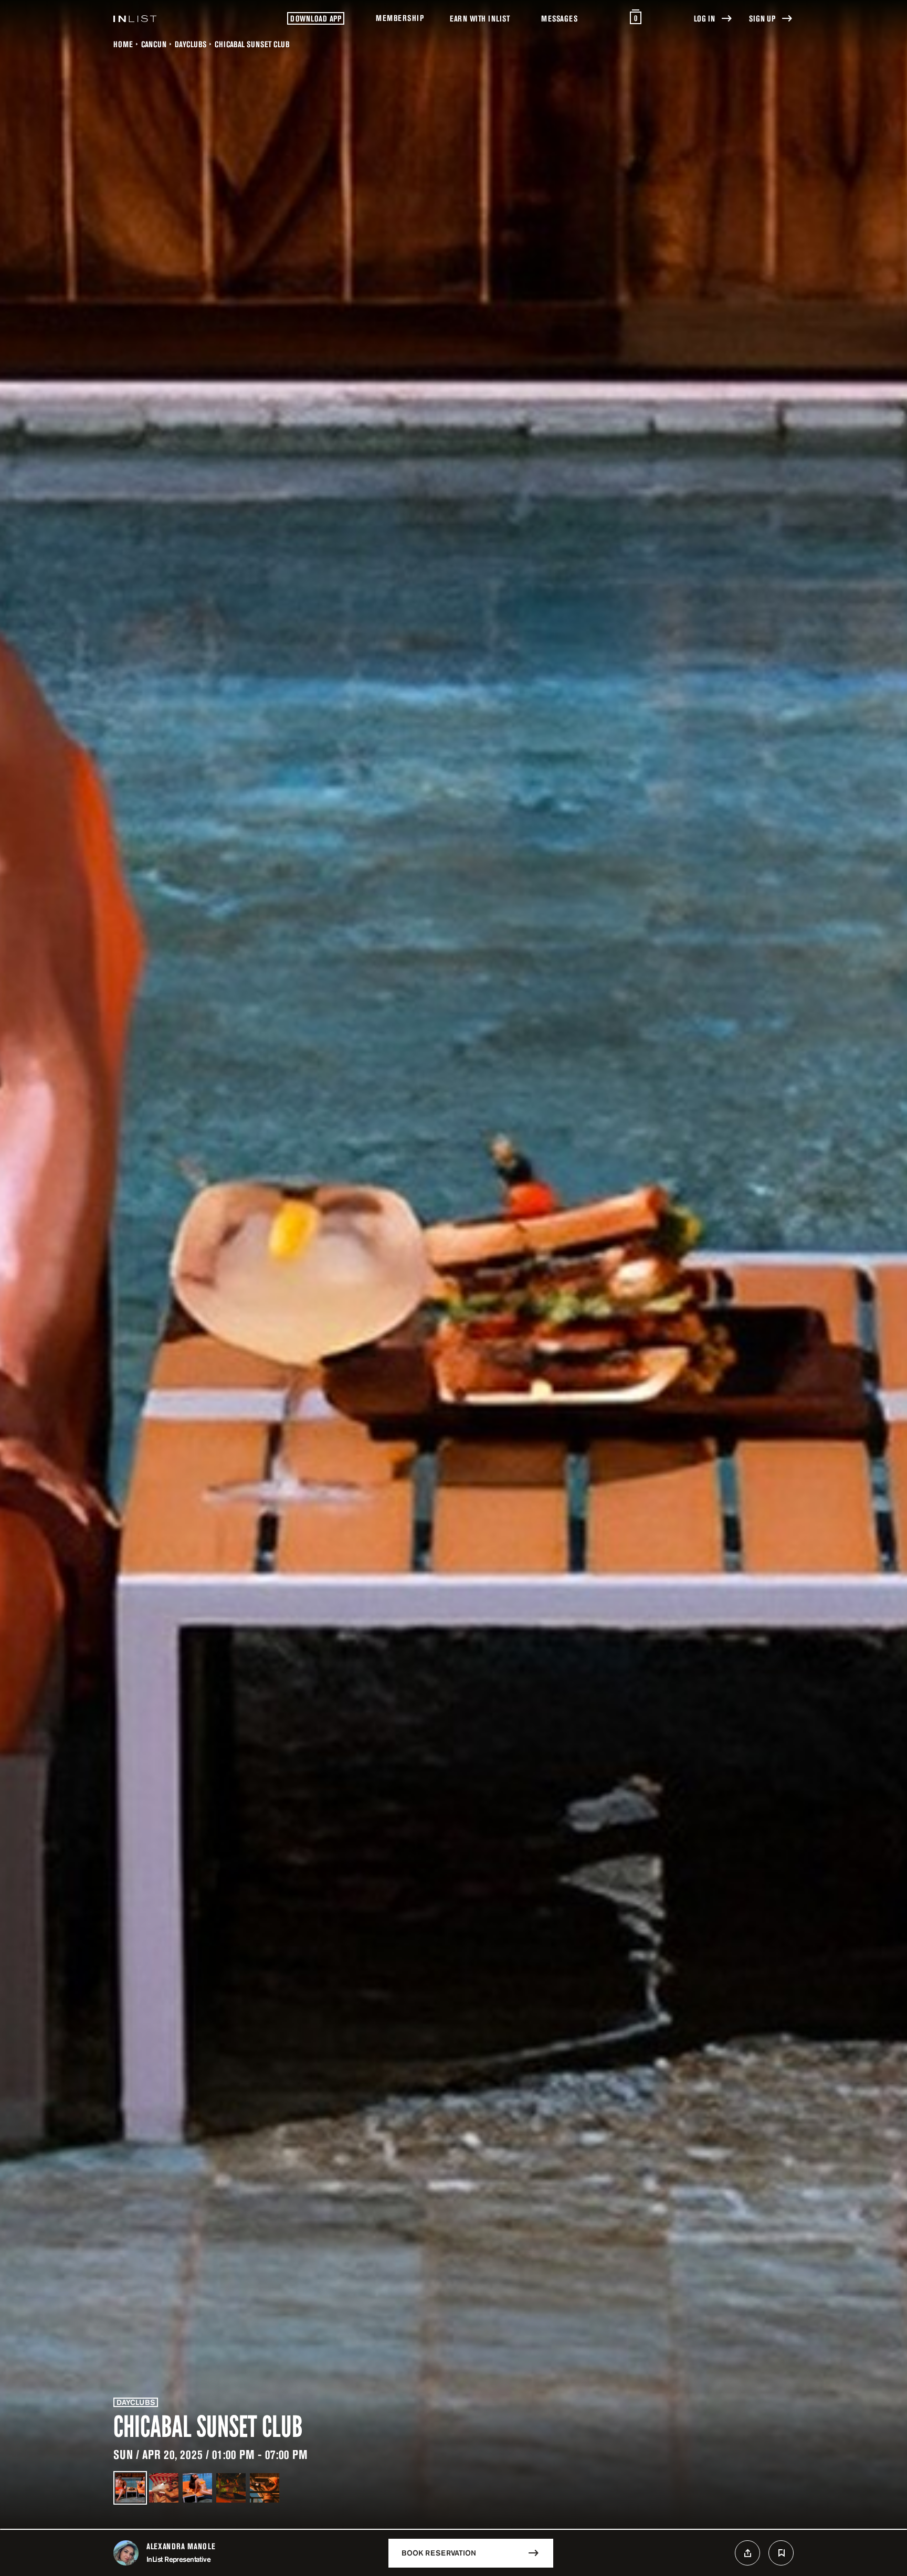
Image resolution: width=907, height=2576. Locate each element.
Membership (400, 18)
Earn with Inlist (480, 18)
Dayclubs (191, 44)
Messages (559, 18)
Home (123, 44)
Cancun (154, 44)
